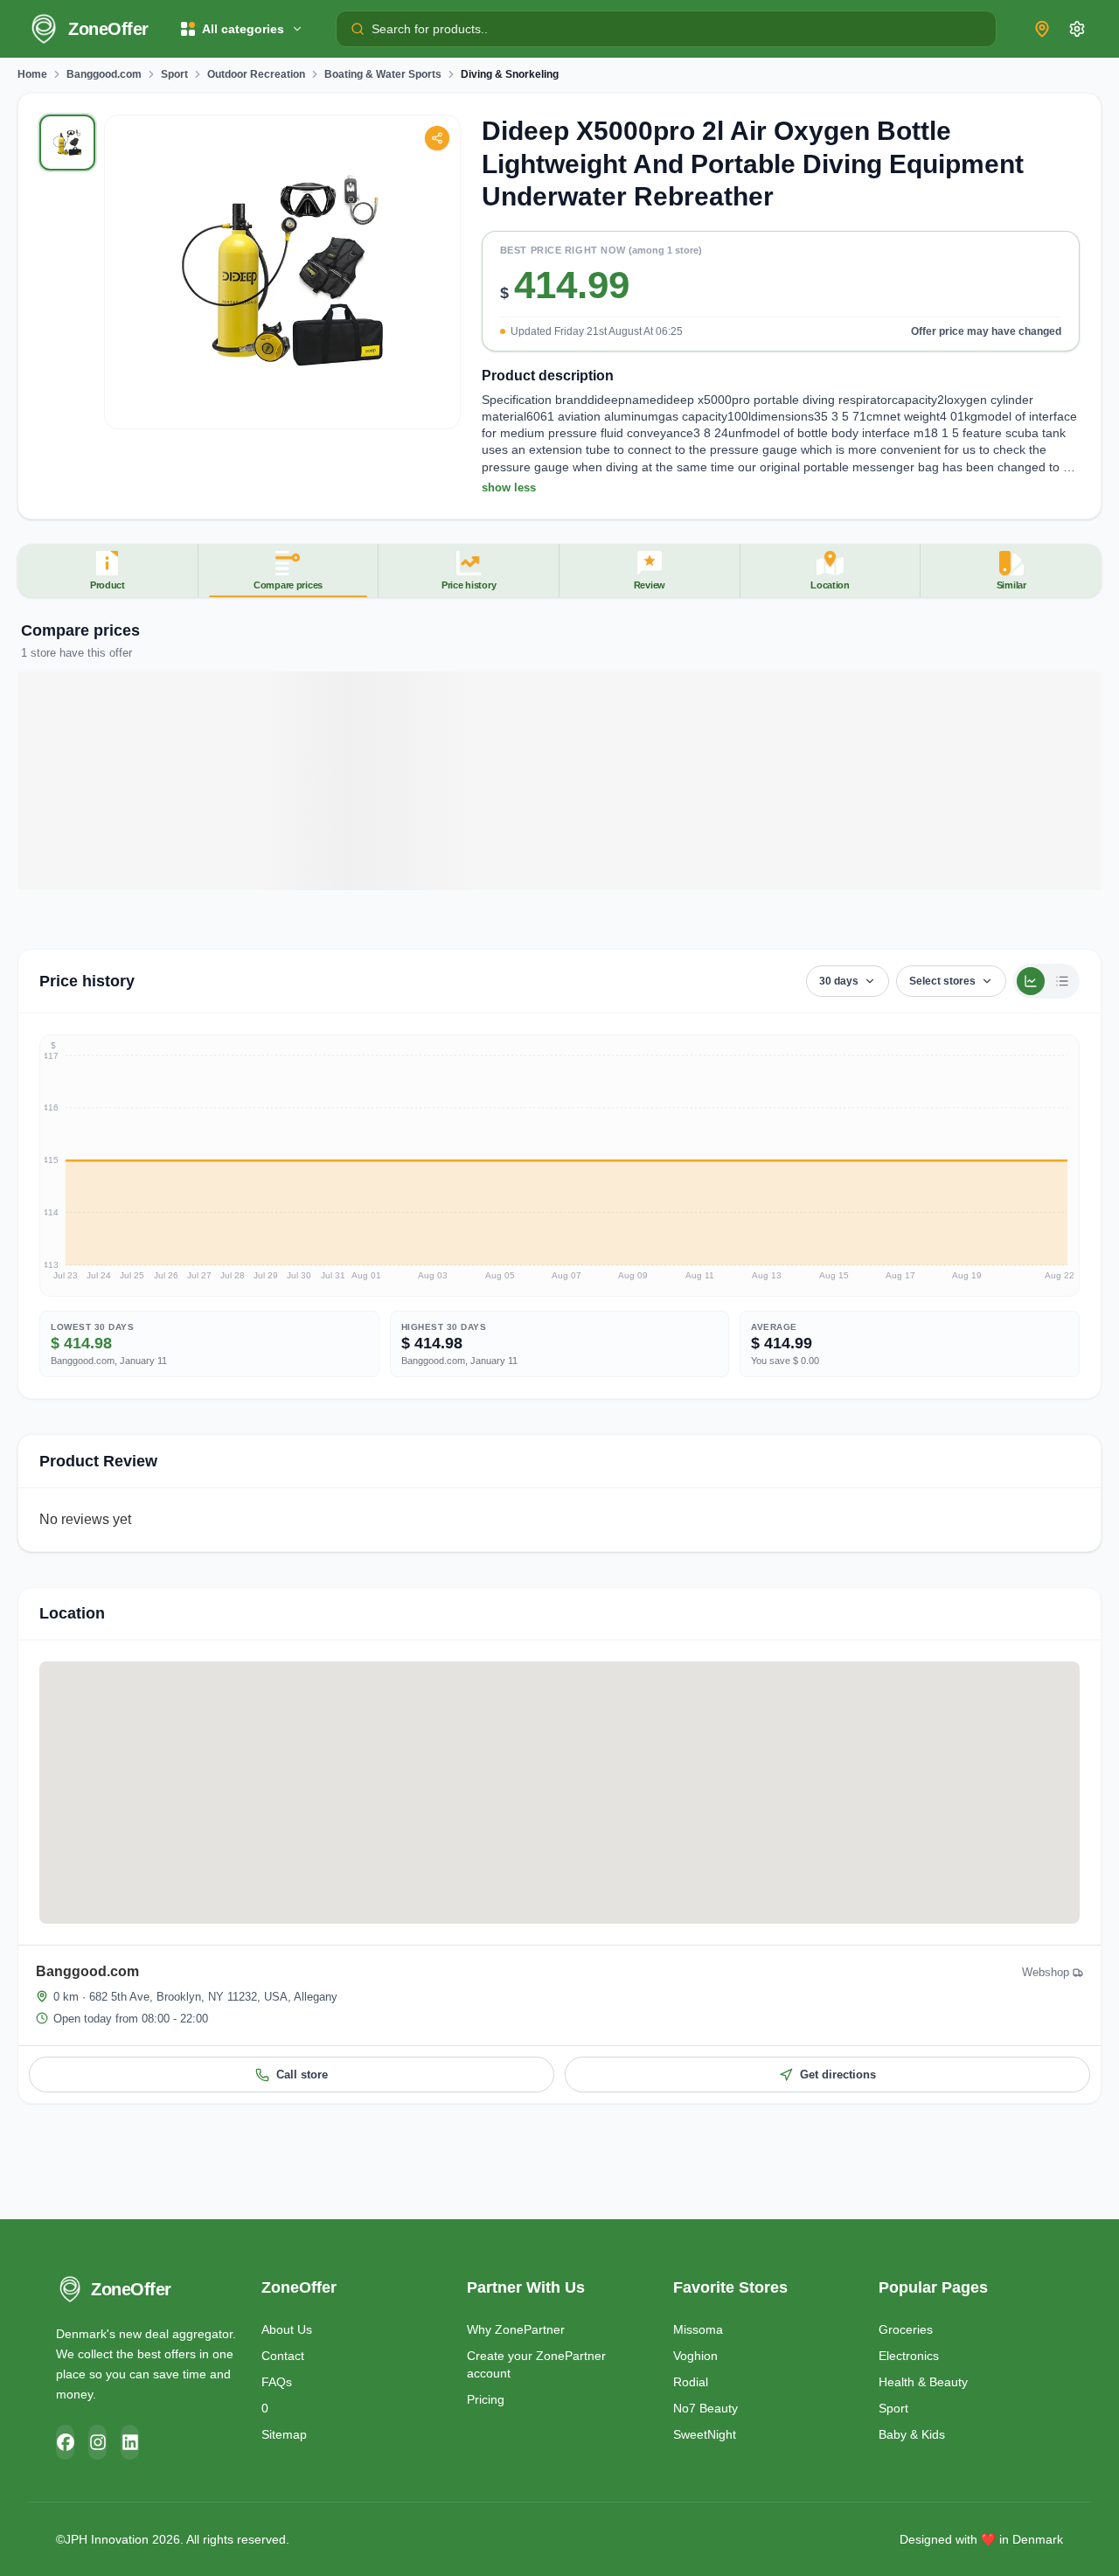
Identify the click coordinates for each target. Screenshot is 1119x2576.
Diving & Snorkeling (510, 74)
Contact (283, 2356)
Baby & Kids (912, 2434)
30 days (839, 981)
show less (509, 487)
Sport (174, 74)
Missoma (698, 2329)
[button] (781, 298)
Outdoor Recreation (256, 74)
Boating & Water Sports (383, 74)
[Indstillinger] (1077, 29)
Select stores (942, 981)
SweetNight (705, 2434)
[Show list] (1062, 981)
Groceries (906, 2329)
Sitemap (284, 2434)
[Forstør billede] (282, 272)
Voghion (695, 2356)
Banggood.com (104, 74)
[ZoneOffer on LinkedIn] (130, 2442)
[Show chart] (1031, 981)
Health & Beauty (923, 2382)
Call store (302, 2075)
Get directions (838, 2075)
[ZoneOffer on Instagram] (97, 2442)
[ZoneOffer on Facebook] (65, 2442)
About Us (287, 2329)
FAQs (277, 2382)
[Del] (437, 138)
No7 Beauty (705, 2408)
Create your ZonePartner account (536, 2364)
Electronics (909, 2356)
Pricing (486, 2399)
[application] (559, 1166)
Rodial (691, 2382)
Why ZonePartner (516, 2329)
